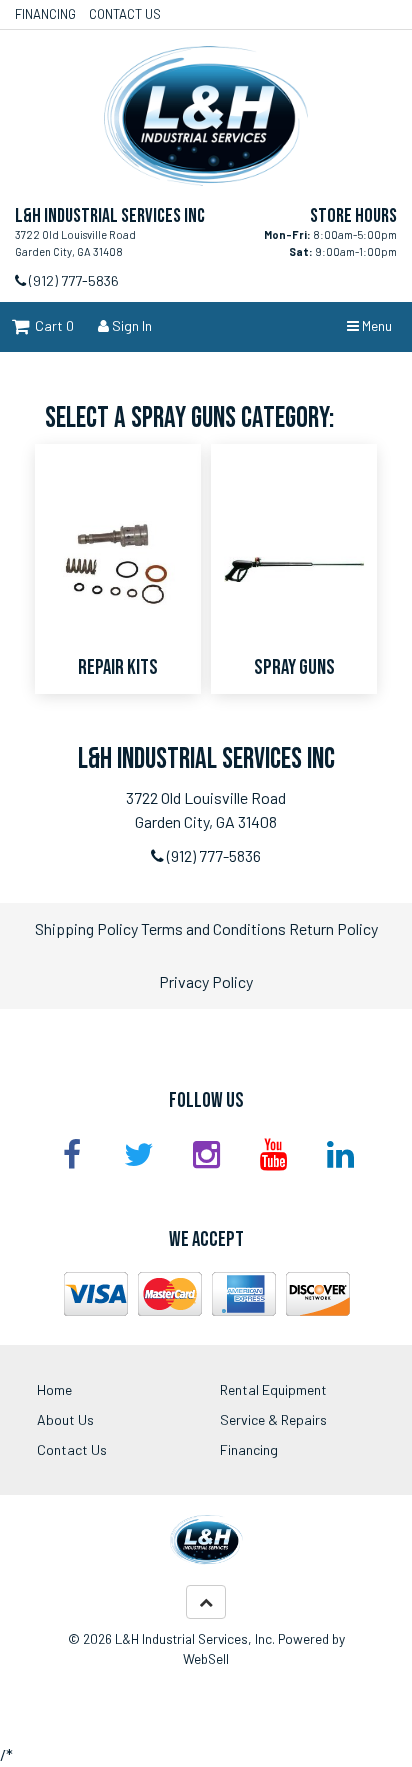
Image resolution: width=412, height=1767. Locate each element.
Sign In (130, 325)
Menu (375, 325)
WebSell (206, 1658)
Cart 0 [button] (51, 325)
